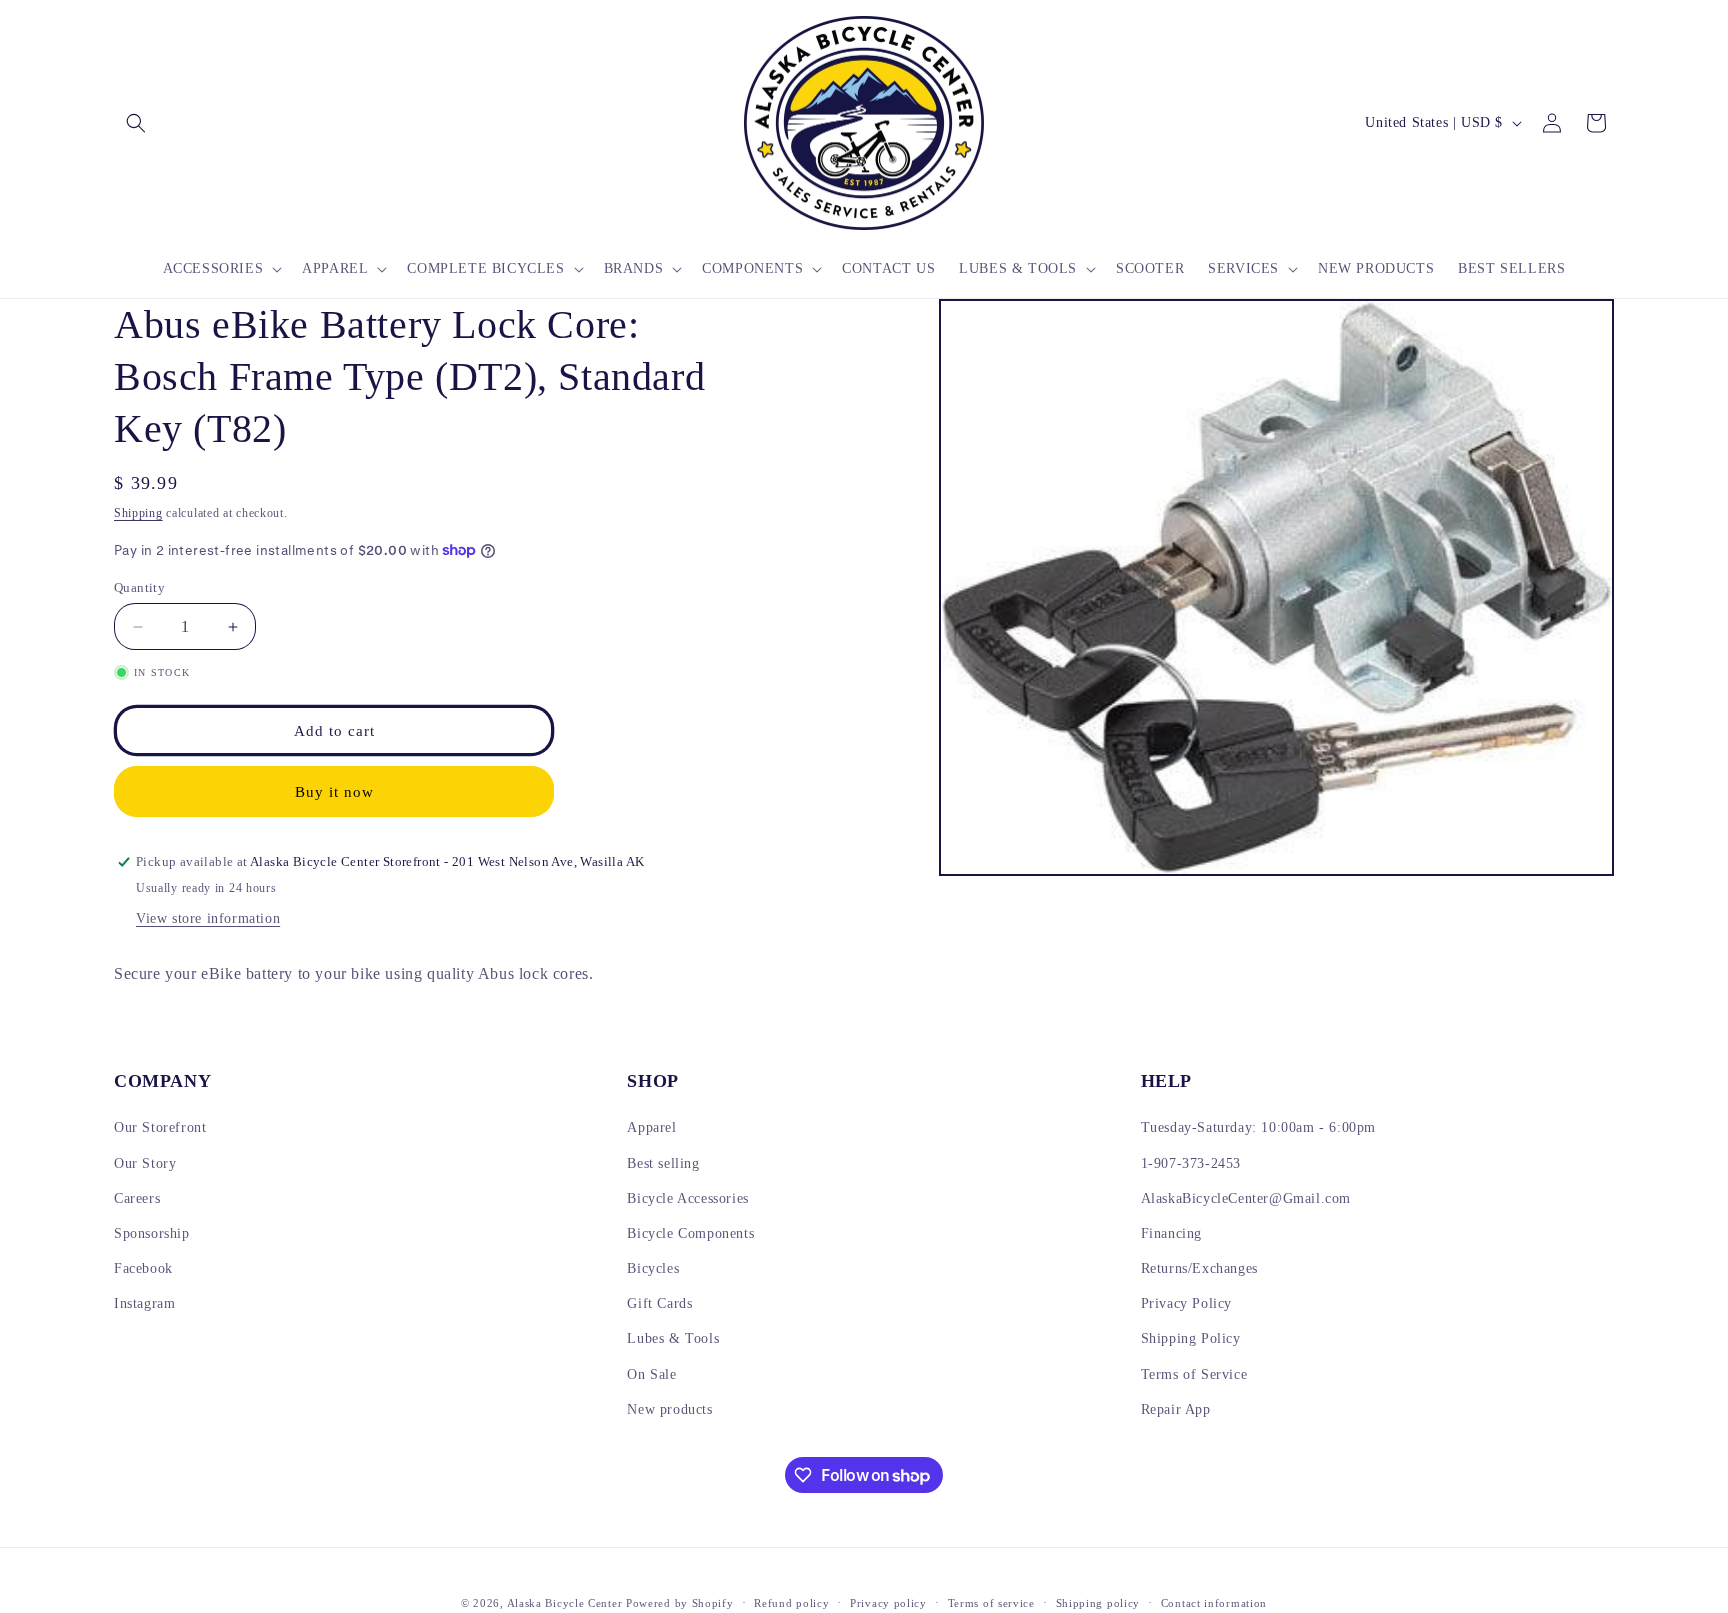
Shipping (138, 513)
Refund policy (791, 1603)
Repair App (1176, 1409)
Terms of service (991, 1603)
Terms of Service (1194, 1374)
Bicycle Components (690, 1233)
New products (669, 1409)
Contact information (1214, 1603)
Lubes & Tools (673, 1338)
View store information (208, 918)
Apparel (651, 1127)
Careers (137, 1198)
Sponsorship (152, 1233)
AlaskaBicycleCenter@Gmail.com (1246, 1198)
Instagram (144, 1303)
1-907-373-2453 (1191, 1163)
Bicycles (653, 1268)
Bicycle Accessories (687, 1198)
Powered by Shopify (680, 1603)
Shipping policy (1098, 1603)
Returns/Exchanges (1199, 1268)
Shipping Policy (1191, 1338)
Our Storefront (160, 1127)
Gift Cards (659, 1303)
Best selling (663, 1163)
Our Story (145, 1163)
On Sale (651, 1374)
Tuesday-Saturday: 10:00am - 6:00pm (1258, 1127)
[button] (136, 123)
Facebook (143, 1268)
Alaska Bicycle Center (565, 1603)
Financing (1171, 1233)
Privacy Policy (1186, 1303)
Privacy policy (888, 1603)
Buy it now (334, 792)
